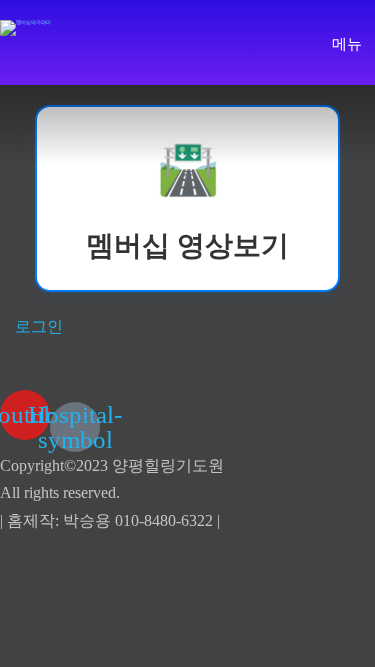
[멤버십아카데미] (25, 28)
